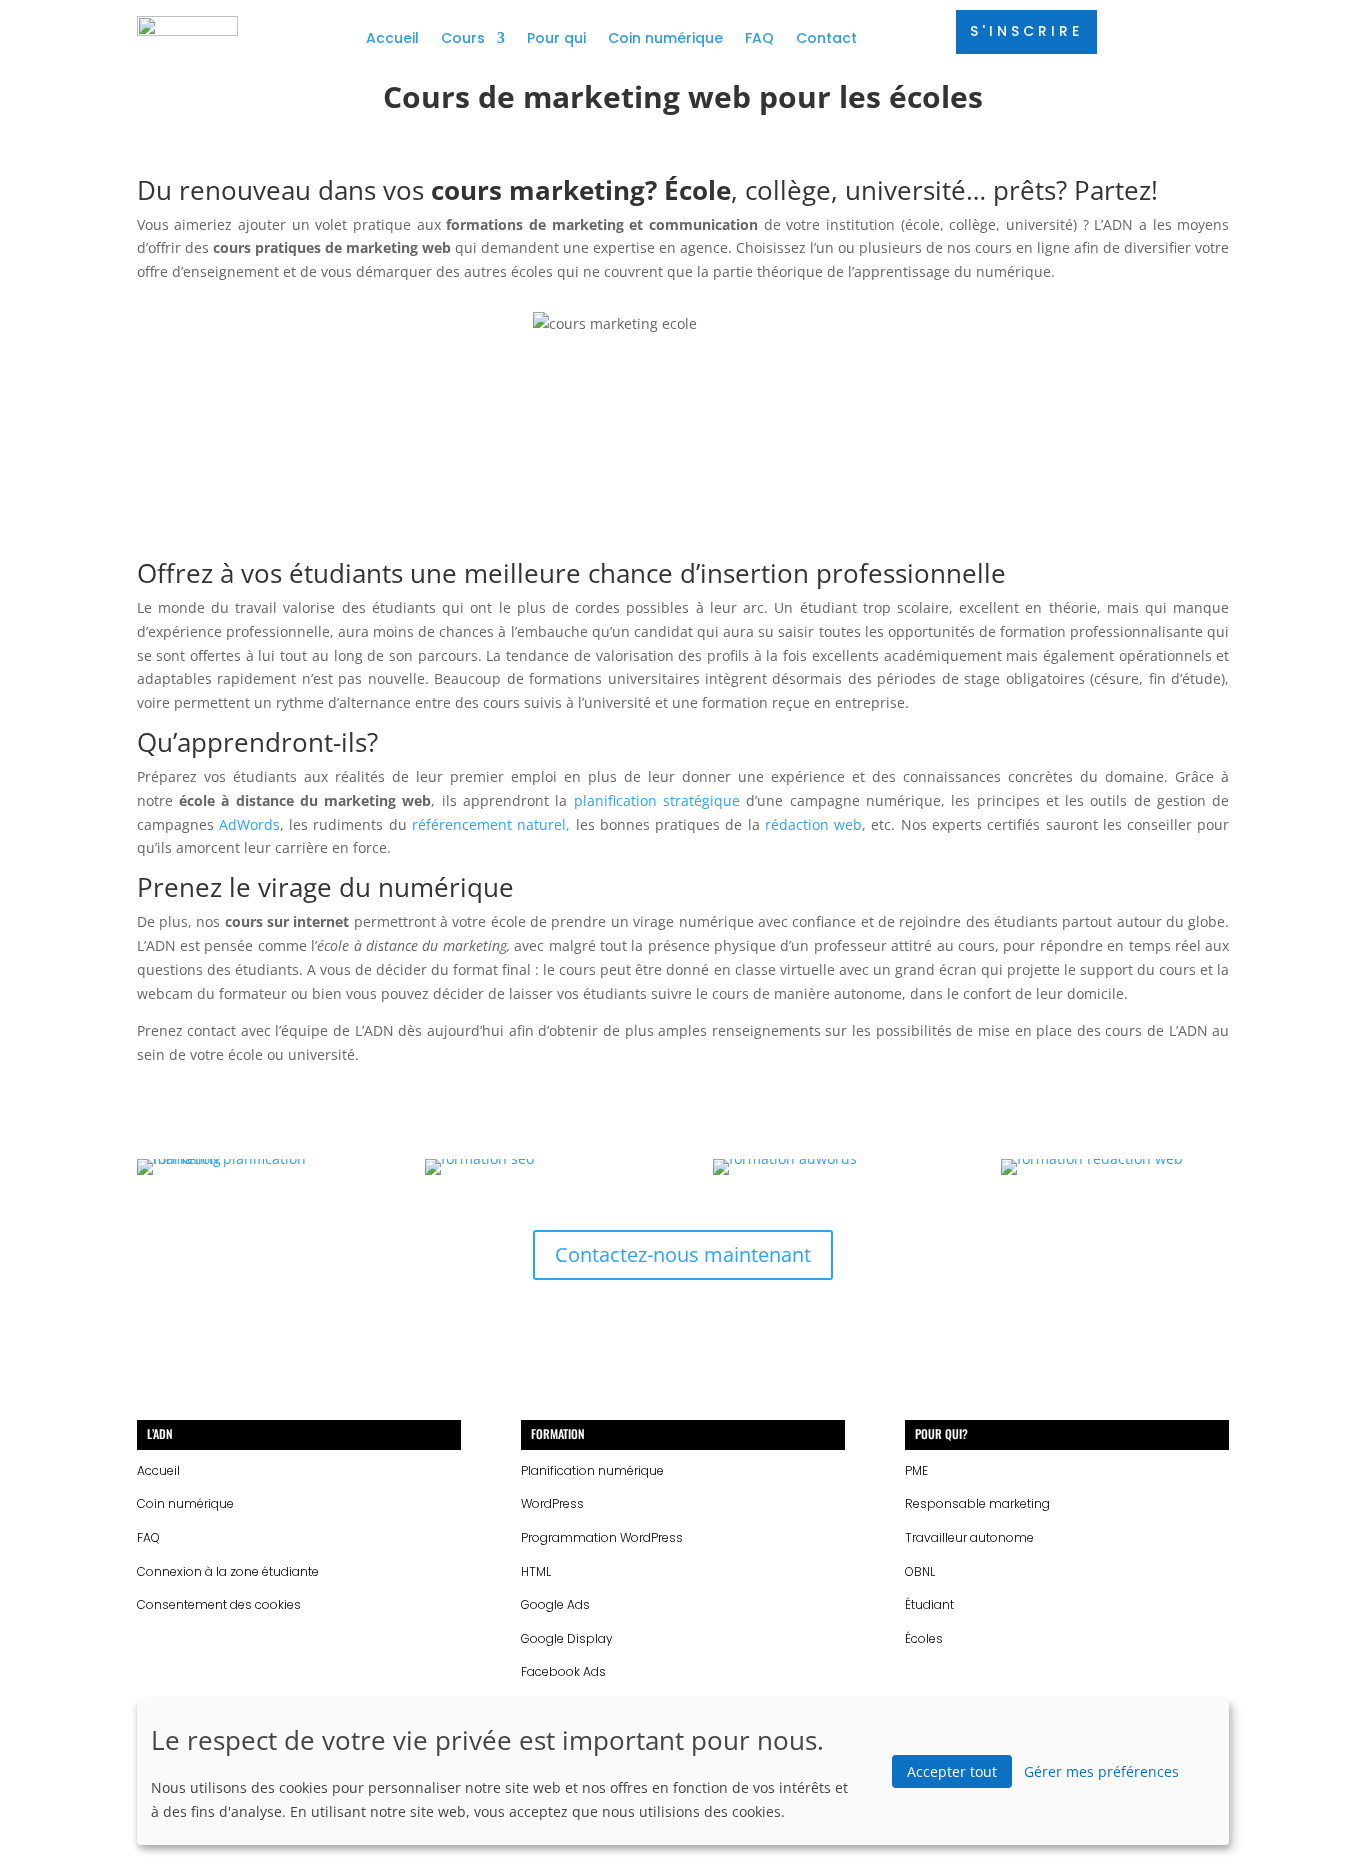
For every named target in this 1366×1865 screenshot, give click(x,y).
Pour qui (556, 38)
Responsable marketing (977, 1503)
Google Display (567, 1638)
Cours (463, 38)
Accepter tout (952, 1771)
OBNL (920, 1571)
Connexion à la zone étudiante (228, 1571)
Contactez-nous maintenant (683, 1254)
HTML (536, 1571)
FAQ (759, 38)
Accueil (392, 38)
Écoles (924, 1638)
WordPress (552, 1503)
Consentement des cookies (219, 1604)
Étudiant (929, 1604)
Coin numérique (665, 38)
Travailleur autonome (969, 1537)
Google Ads (555, 1604)
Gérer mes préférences (1101, 1771)
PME (916, 1470)
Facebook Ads (563, 1671)
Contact (826, 38)
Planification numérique (592, 1470)
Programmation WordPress (602, 1537)
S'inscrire (1026, 31)
